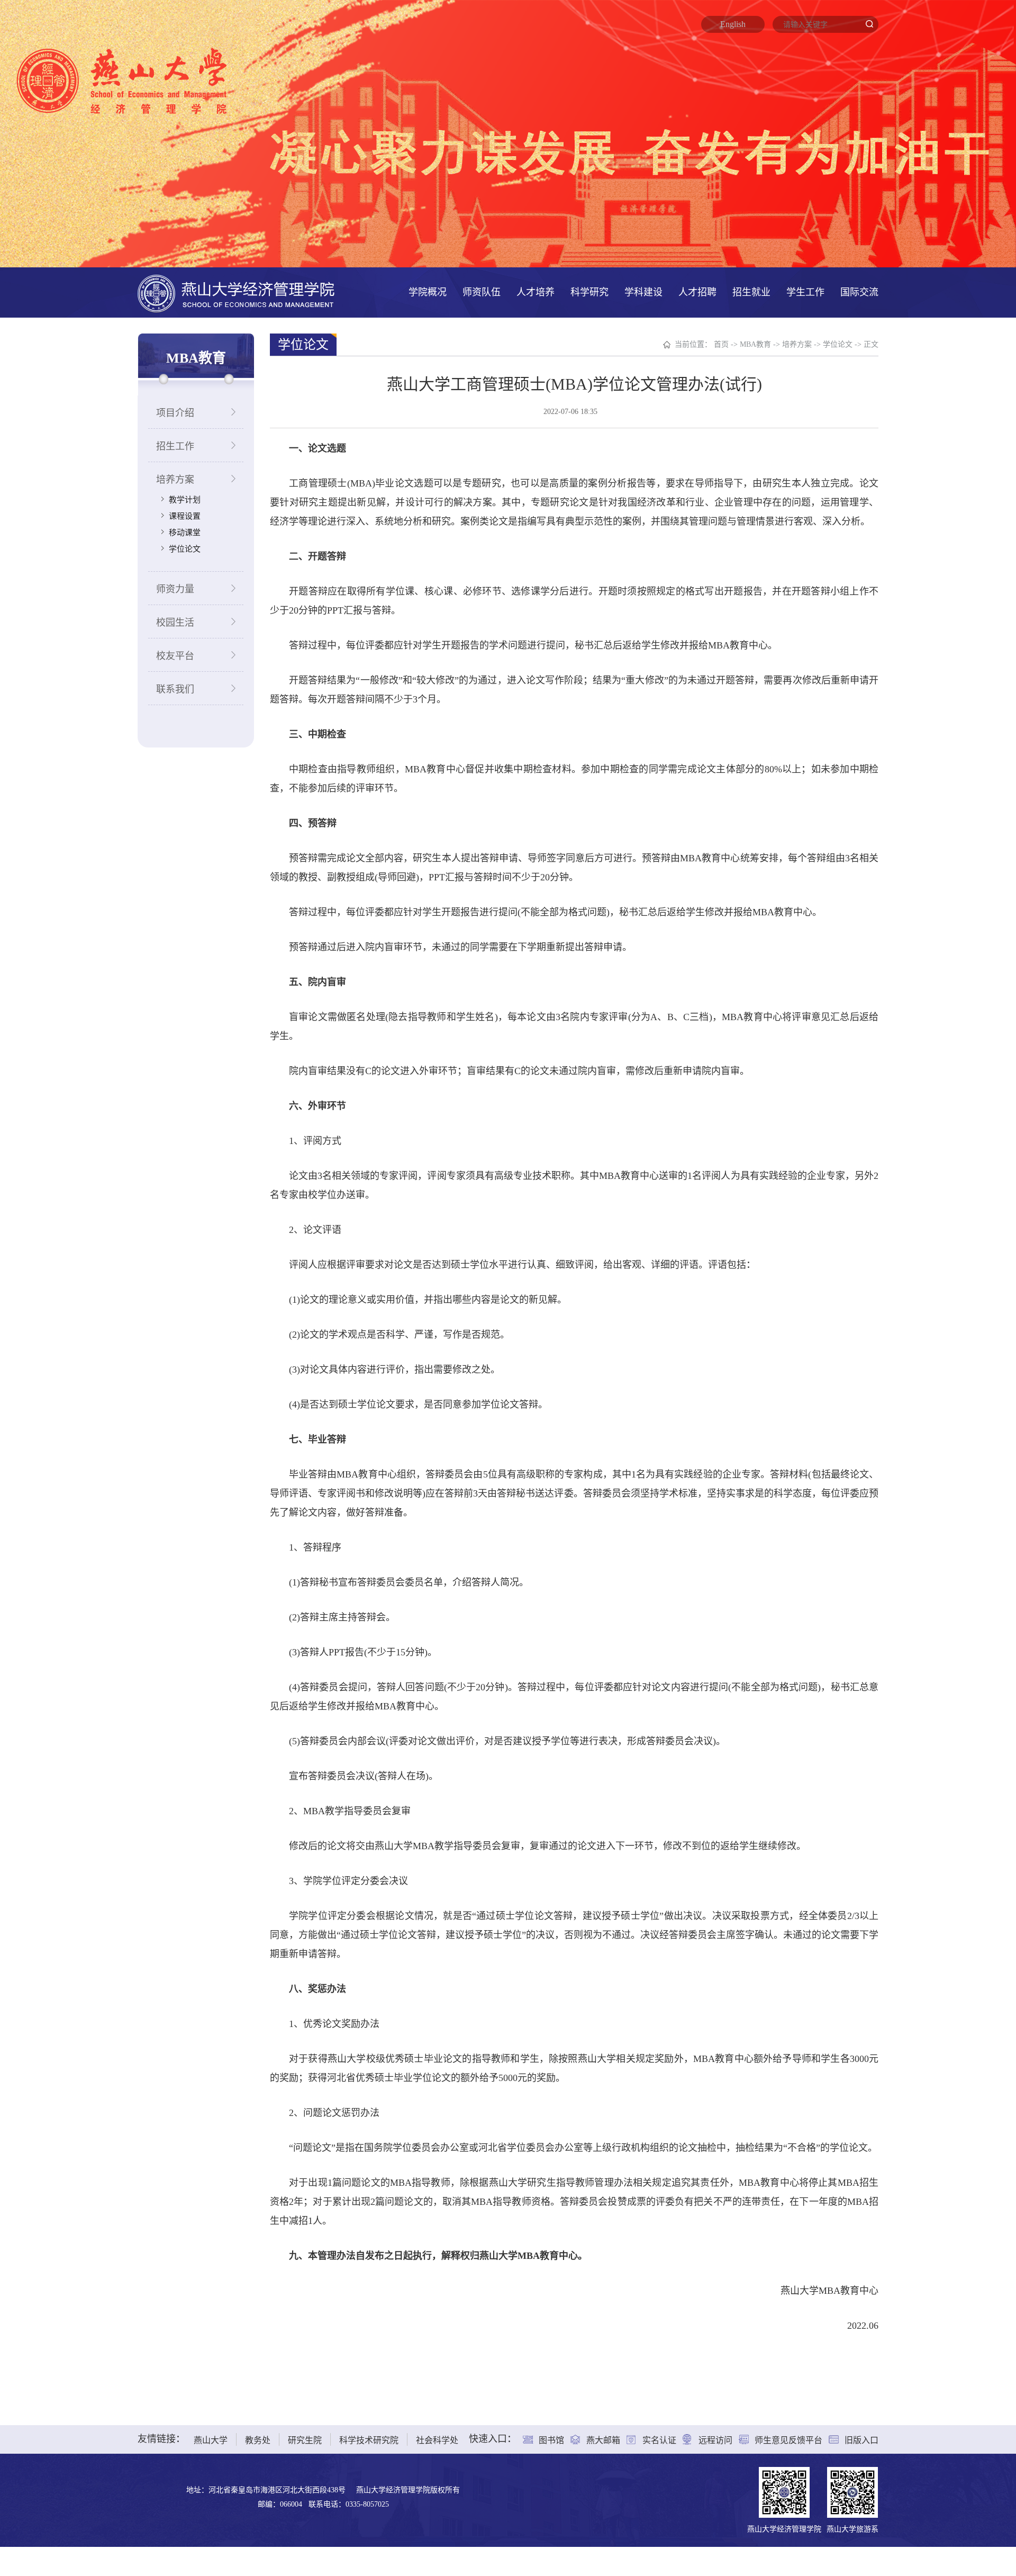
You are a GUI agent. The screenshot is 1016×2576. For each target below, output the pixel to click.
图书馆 (551, 2440)
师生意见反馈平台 (788, 2440)
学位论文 (185, 549)
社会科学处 (437, 2440)
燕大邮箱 (603, 2440)
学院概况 (428, 292)
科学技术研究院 (369, 2440)
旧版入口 (861, 2440)
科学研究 (589, 292)
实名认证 (659, 2440)
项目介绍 (175, 413)
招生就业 (751, 292)
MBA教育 (755, 344)
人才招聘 (697, 292)
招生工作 (175, 446)
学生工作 (805, 292)
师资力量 (175, 589)
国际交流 (859, 292)
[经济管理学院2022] (236, 292)
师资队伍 (482, 292)
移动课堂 (185, 533)
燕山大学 (211, 2440)
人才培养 (536, 292)
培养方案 (175, 480)
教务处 (258, 2440)
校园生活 (175, 623)
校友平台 (175, 656)
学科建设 (643, 292)
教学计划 (185, 500)
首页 (721, 344)
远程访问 (715, 2440)
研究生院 (305, 2440)
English (733, 24)
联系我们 (175, 689)
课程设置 (185, 516)
